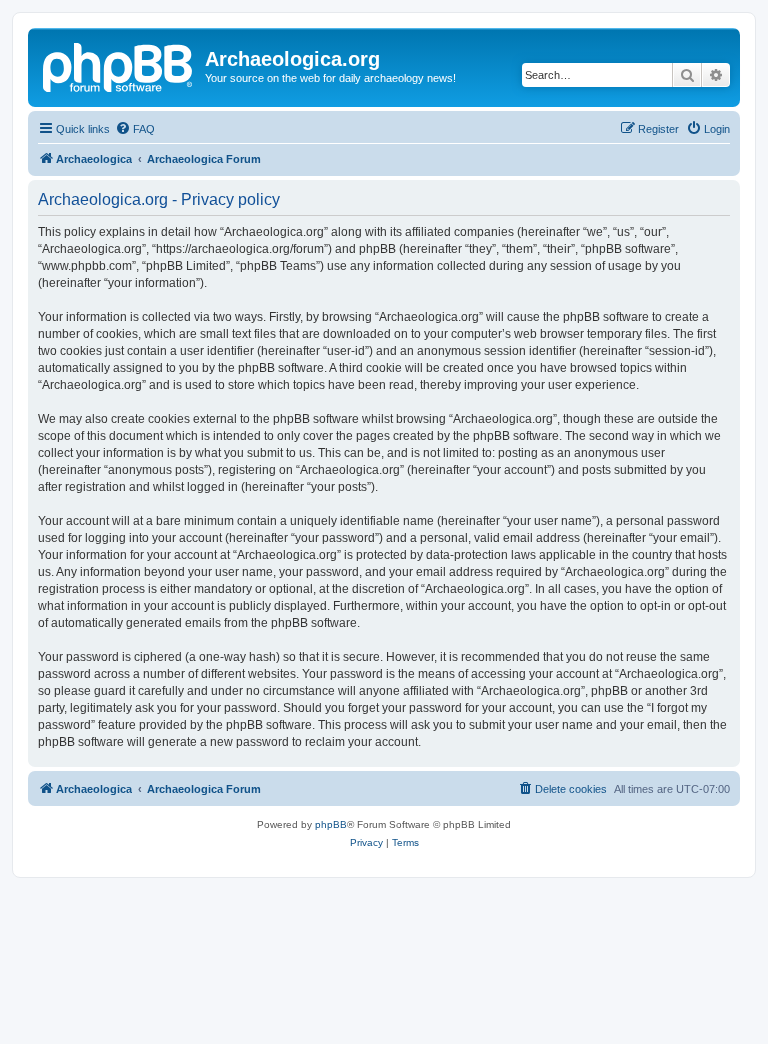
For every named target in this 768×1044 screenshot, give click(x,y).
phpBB (331, 824)
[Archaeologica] (119, 65)
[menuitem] (135, 129)
